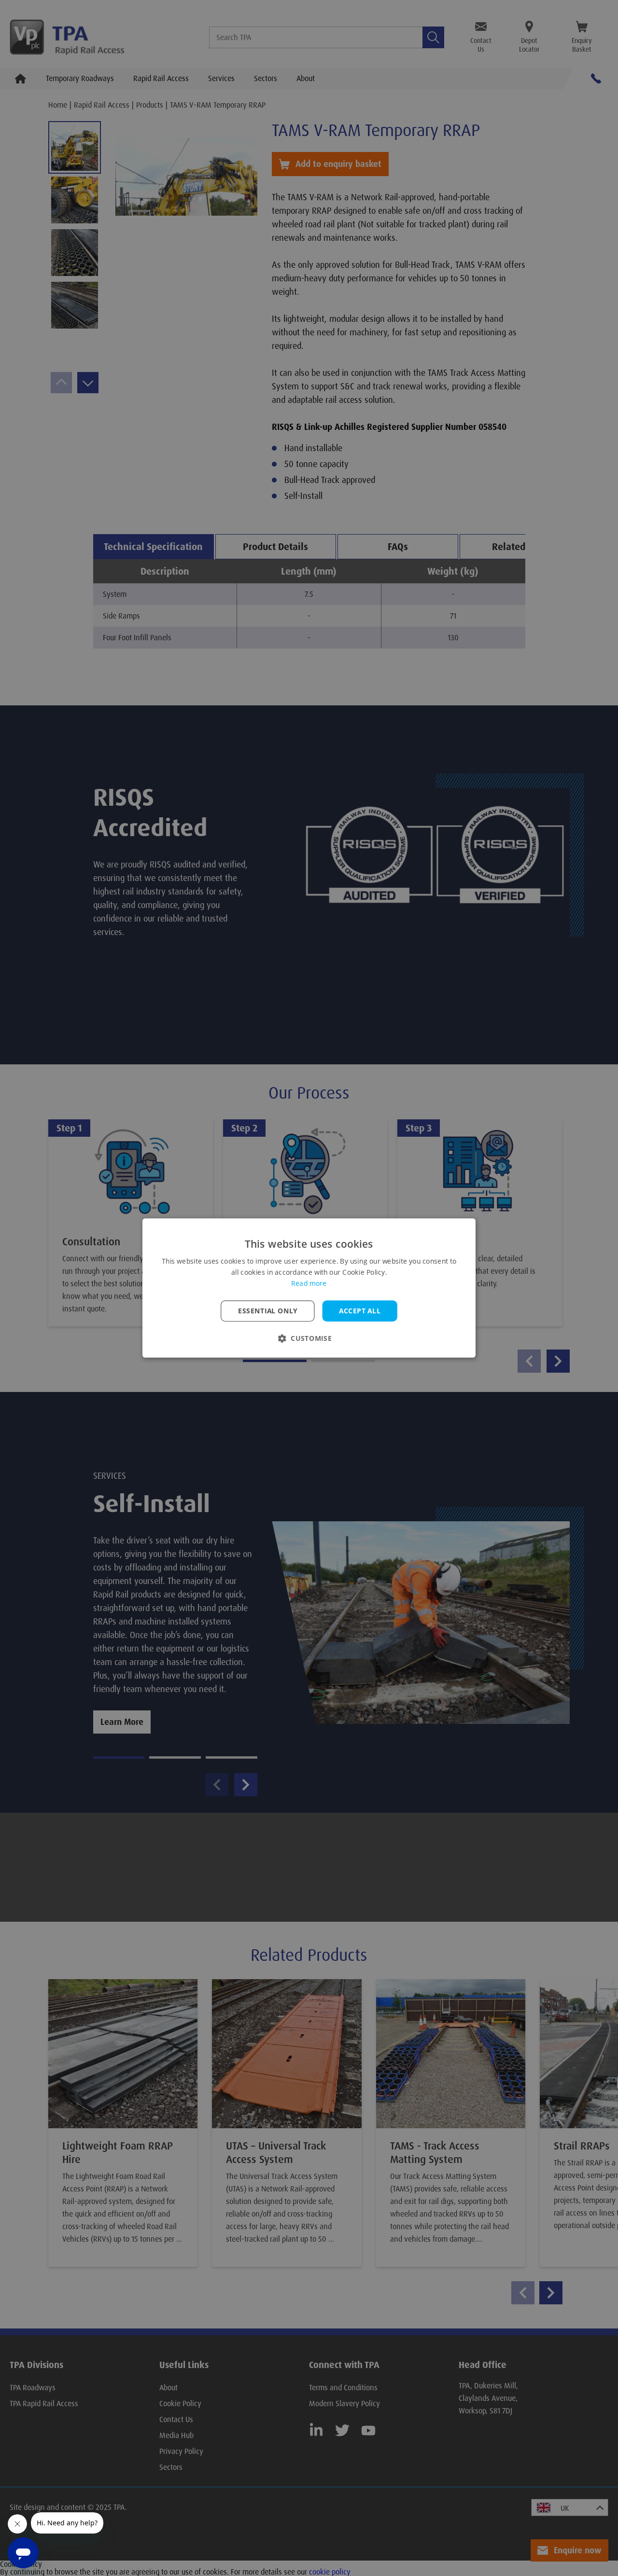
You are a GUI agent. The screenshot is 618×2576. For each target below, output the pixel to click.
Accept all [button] (360, 1311)
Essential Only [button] (268, 1311)
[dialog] (309, 1288)
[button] (309, 1338)
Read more (309, 1283)
